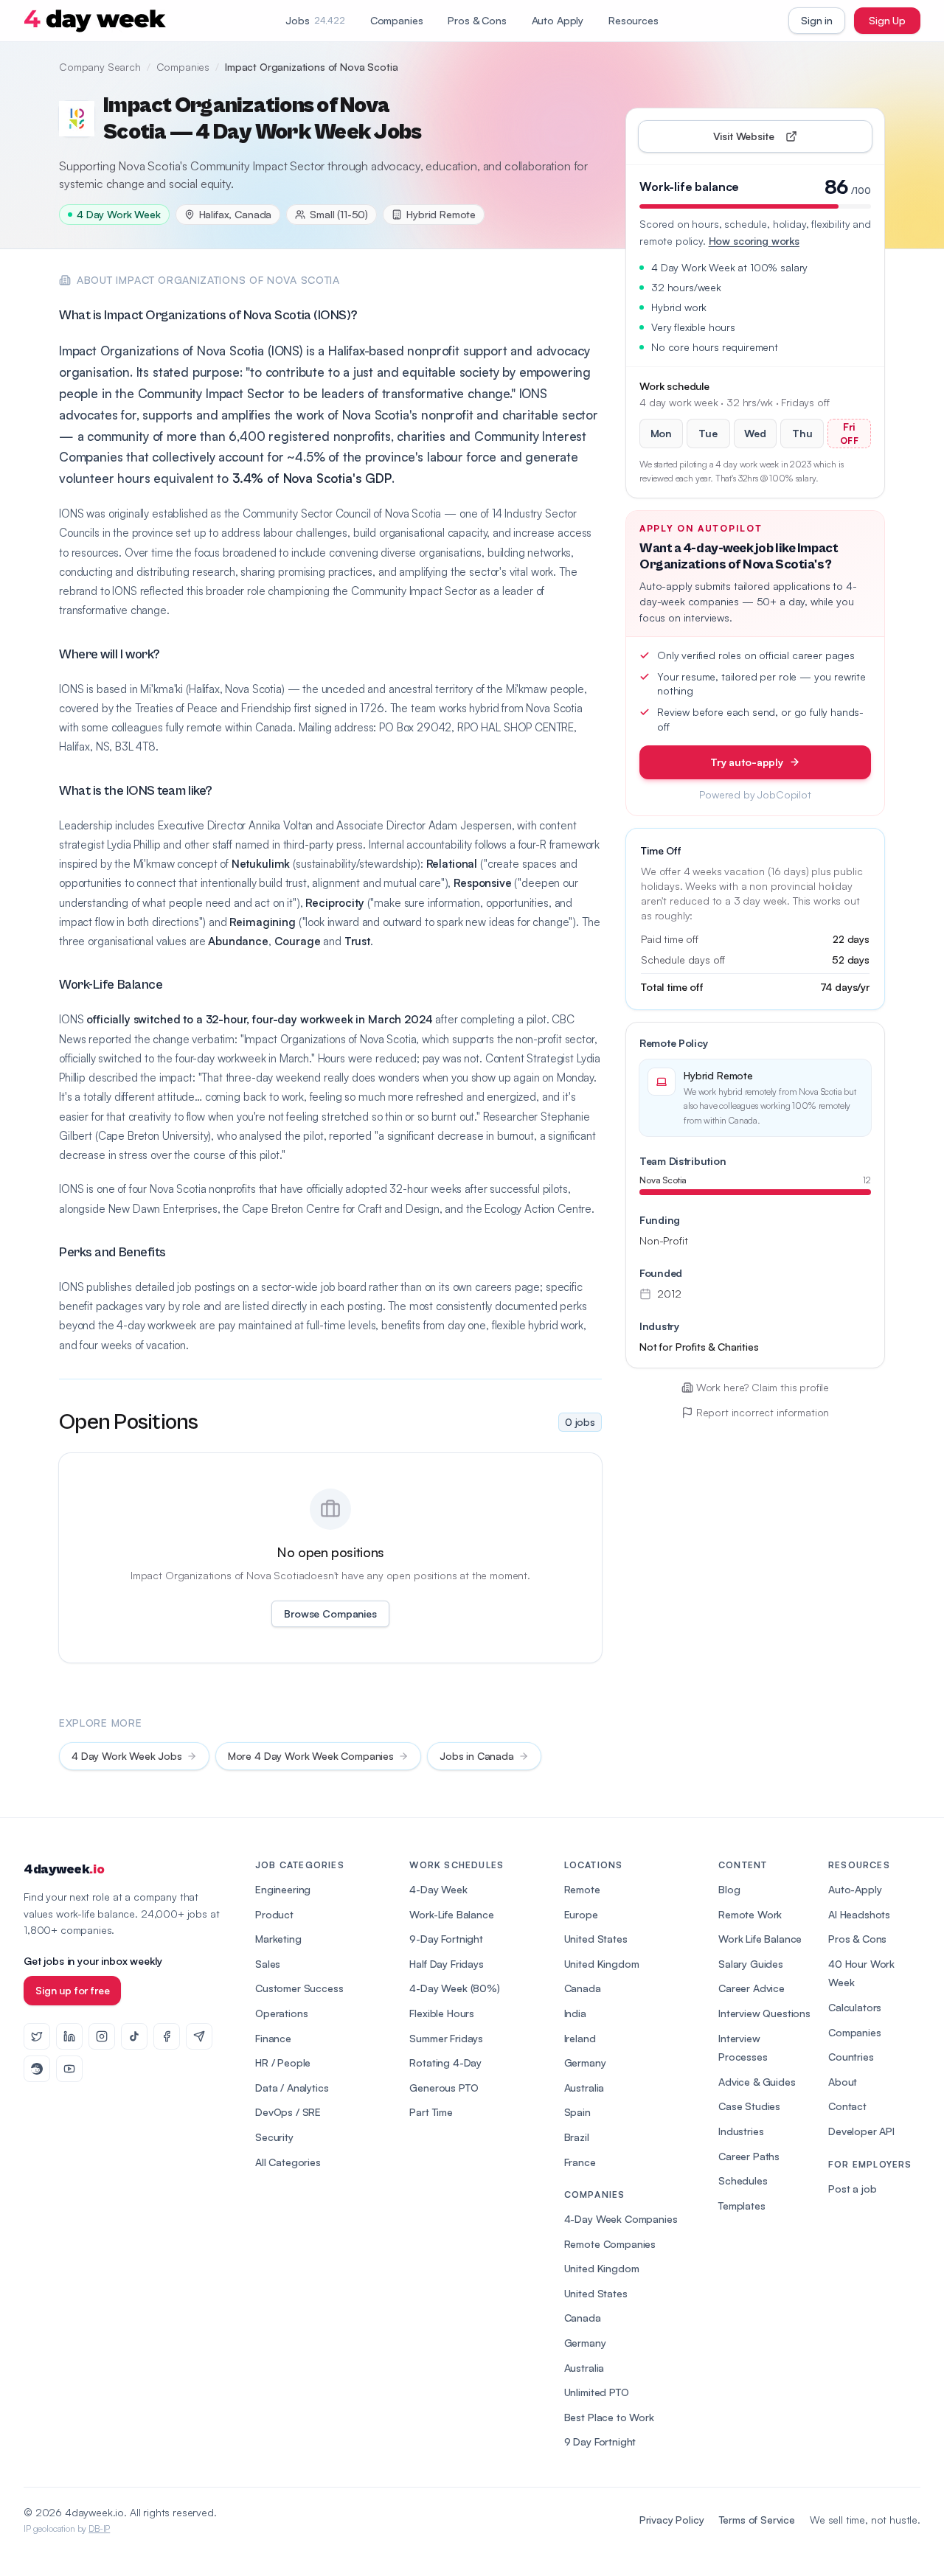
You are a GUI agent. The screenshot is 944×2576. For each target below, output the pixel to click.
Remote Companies (610, 2244)
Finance (273, 2038)
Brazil (577, 2137)
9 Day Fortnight (600, 2441)
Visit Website (778, 140)
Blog (729, 1889)
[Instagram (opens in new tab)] (102, 2036)
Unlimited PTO (597, 2392)
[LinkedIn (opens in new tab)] (69, 2036)
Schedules (743, 2180)
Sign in (817, 20)
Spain (577, 2112)
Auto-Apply (855, 1889)
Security (274, 2137)
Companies (397, 20)
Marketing (278, 1939)
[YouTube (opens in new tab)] (69, 2069)
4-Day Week (438, 1889)
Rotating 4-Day (445, 2062)
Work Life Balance (760, 1939)
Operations (281, 2013)
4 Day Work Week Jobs (127, 1756)
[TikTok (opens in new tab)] (134, 2036)
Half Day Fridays (446, 1964)
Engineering (283, 1889)
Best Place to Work (609, 2417)
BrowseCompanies (330, 1614)
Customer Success (299, 1988)
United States (596, 1939)
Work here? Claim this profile (763, 1387)
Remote (582, 1889)
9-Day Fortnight (446, 1939)
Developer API (861, 2131)
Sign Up (887, 20)
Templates (742, 2206)
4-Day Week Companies (621, 2219)
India (575, 2013)
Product (274, 1914)
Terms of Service (757, 2520)
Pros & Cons (477, 20)
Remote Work (750, 1914)
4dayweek (64, 1869)
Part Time (431, 2112)
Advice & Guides (757, 2082)
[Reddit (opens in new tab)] (37, 2069)
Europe (581, 1914)
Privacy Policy (672, 2520)
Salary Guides (751, 1964)
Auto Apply (558, 20)
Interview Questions (764, 2013)
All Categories (288, 2162)
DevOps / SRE (288, 2112)
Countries (851, 2057)
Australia (584, 2088)
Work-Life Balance (451, 1914)
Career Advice (752, 1988)
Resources (634, 20)
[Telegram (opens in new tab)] (199, 2036)
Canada (583, 1988)
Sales (268, 1964)
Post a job (852, 2189)
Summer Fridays (446, 2038)
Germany (585, 2062)
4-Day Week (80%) (454, 1988)
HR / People (283, 2062)
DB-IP (99, 2528)
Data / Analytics (292, 2088)
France (580, 2162)
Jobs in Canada (477, 1756)
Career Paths (749, 2156)
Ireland (580, 2038)
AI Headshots (859, 1914)
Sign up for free (72, 1990)
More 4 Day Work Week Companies (311, 1756)
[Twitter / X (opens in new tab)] (37, 2036)
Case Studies (749, 2106)
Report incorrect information (763, 1412)
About (843, 2082)
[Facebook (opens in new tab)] (167, 2036)
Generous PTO (444, 2088)
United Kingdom (602, 1964)
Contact (847, 2106)
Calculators (855, 2007)
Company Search (100, 67)
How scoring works (754, 241)
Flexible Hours (442, 2013)
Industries (741, 2131)
